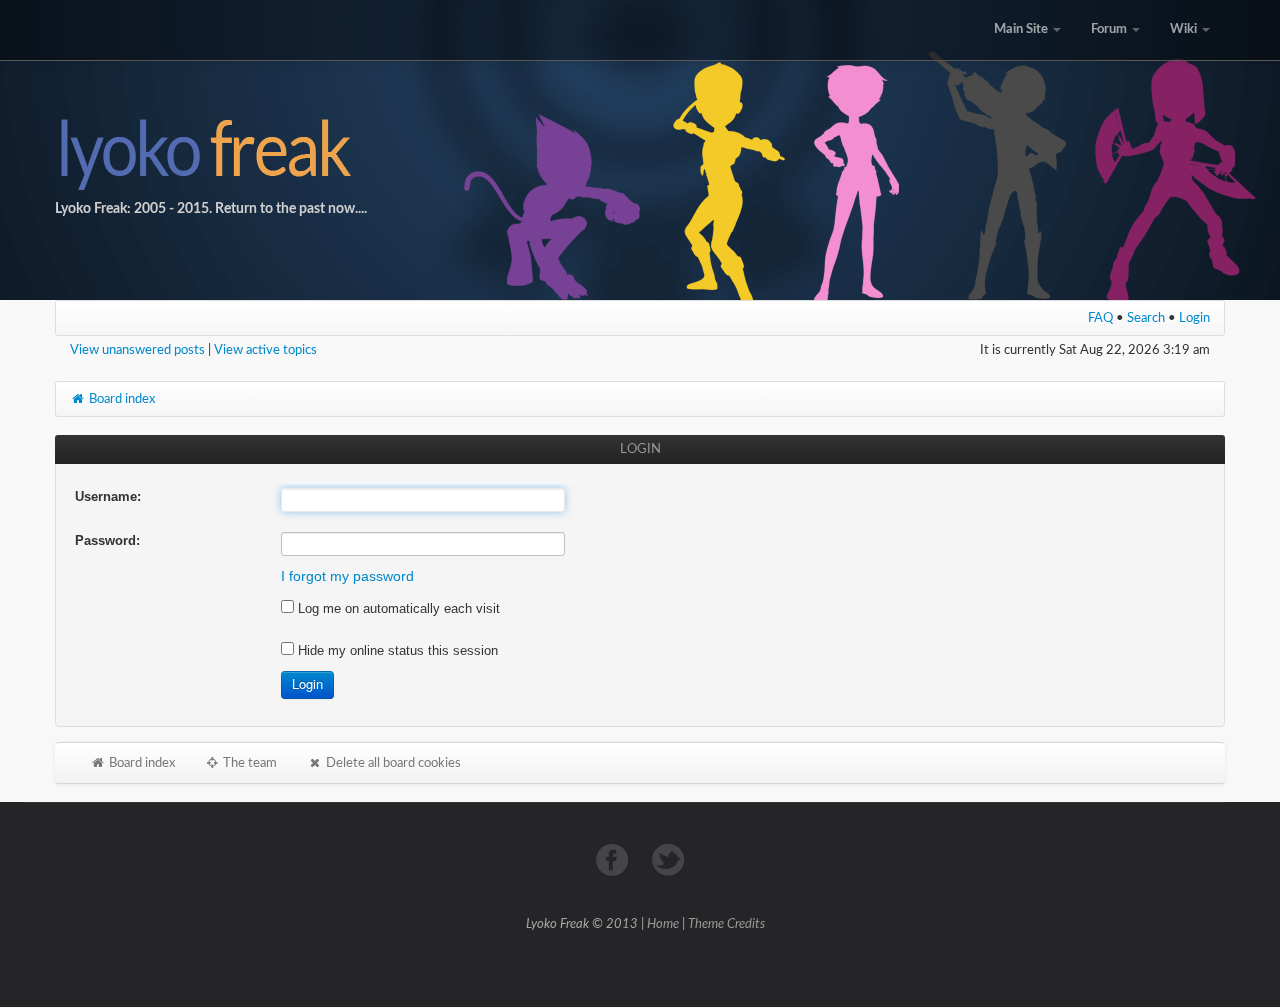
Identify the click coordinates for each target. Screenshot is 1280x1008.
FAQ (1100, 318)
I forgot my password (347, 576)
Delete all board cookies (392, 763)
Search (1146, 318)
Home (663, 924)
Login (1194, 318)
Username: (108, 496)
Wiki (1185, 29)
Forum (1110, 29)
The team (248, 763)
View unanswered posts (137, 350)
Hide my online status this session (396, 650)
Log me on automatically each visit (397, 608)
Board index (120, 399)
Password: (107, 540)
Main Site (1022, 29)
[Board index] (640, 150)
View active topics (265, 350)
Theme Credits (726, 924)
